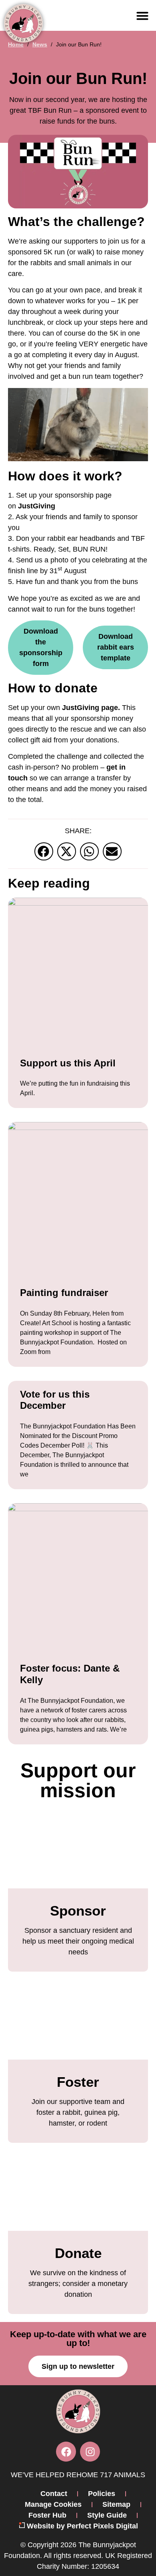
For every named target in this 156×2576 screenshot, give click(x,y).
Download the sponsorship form (41, 647)
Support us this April (68, 1063)
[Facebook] (66, 2452)
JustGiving (37, 506)
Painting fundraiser (64, 1293)
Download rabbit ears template (116, 647)
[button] (142, 16)
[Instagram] (90, 2452)
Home (16, 44)
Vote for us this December (55, 1400)
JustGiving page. (91, 708)
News (40, 44)
